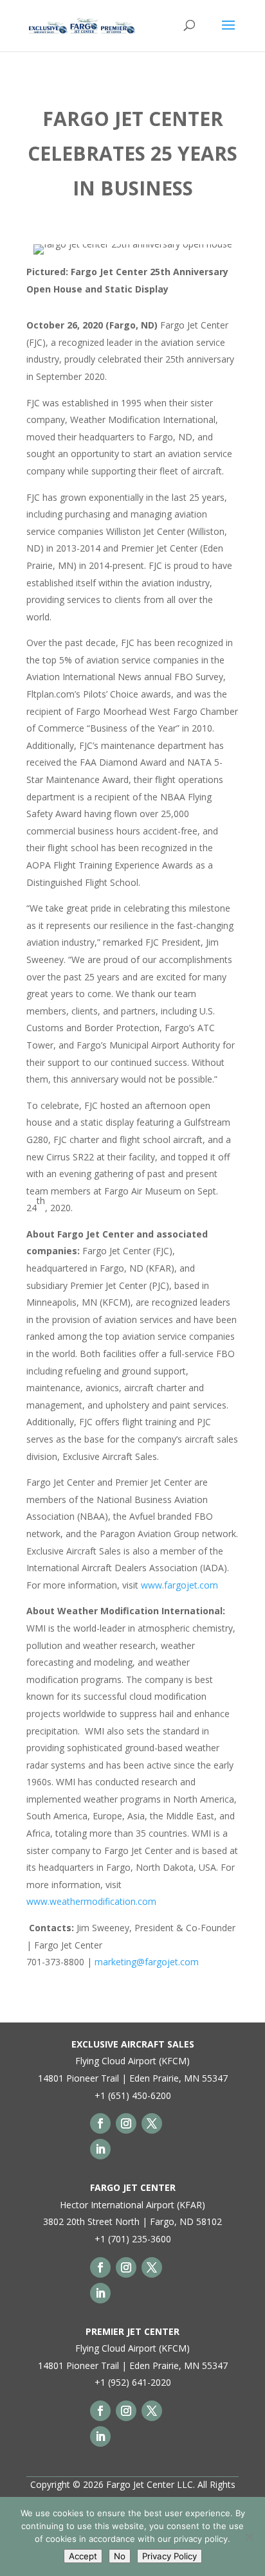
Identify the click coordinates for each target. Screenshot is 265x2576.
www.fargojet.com (179, 1585)
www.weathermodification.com (91, 1901)
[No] (249, 2537)
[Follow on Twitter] (152, 2123)
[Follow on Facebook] (100, 2123)
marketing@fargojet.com (147, 1962)
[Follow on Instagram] (126, 2123)
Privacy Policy (169, 2556)
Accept (83, 2556)
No (120, 2556)
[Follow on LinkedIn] (100, 2149)
